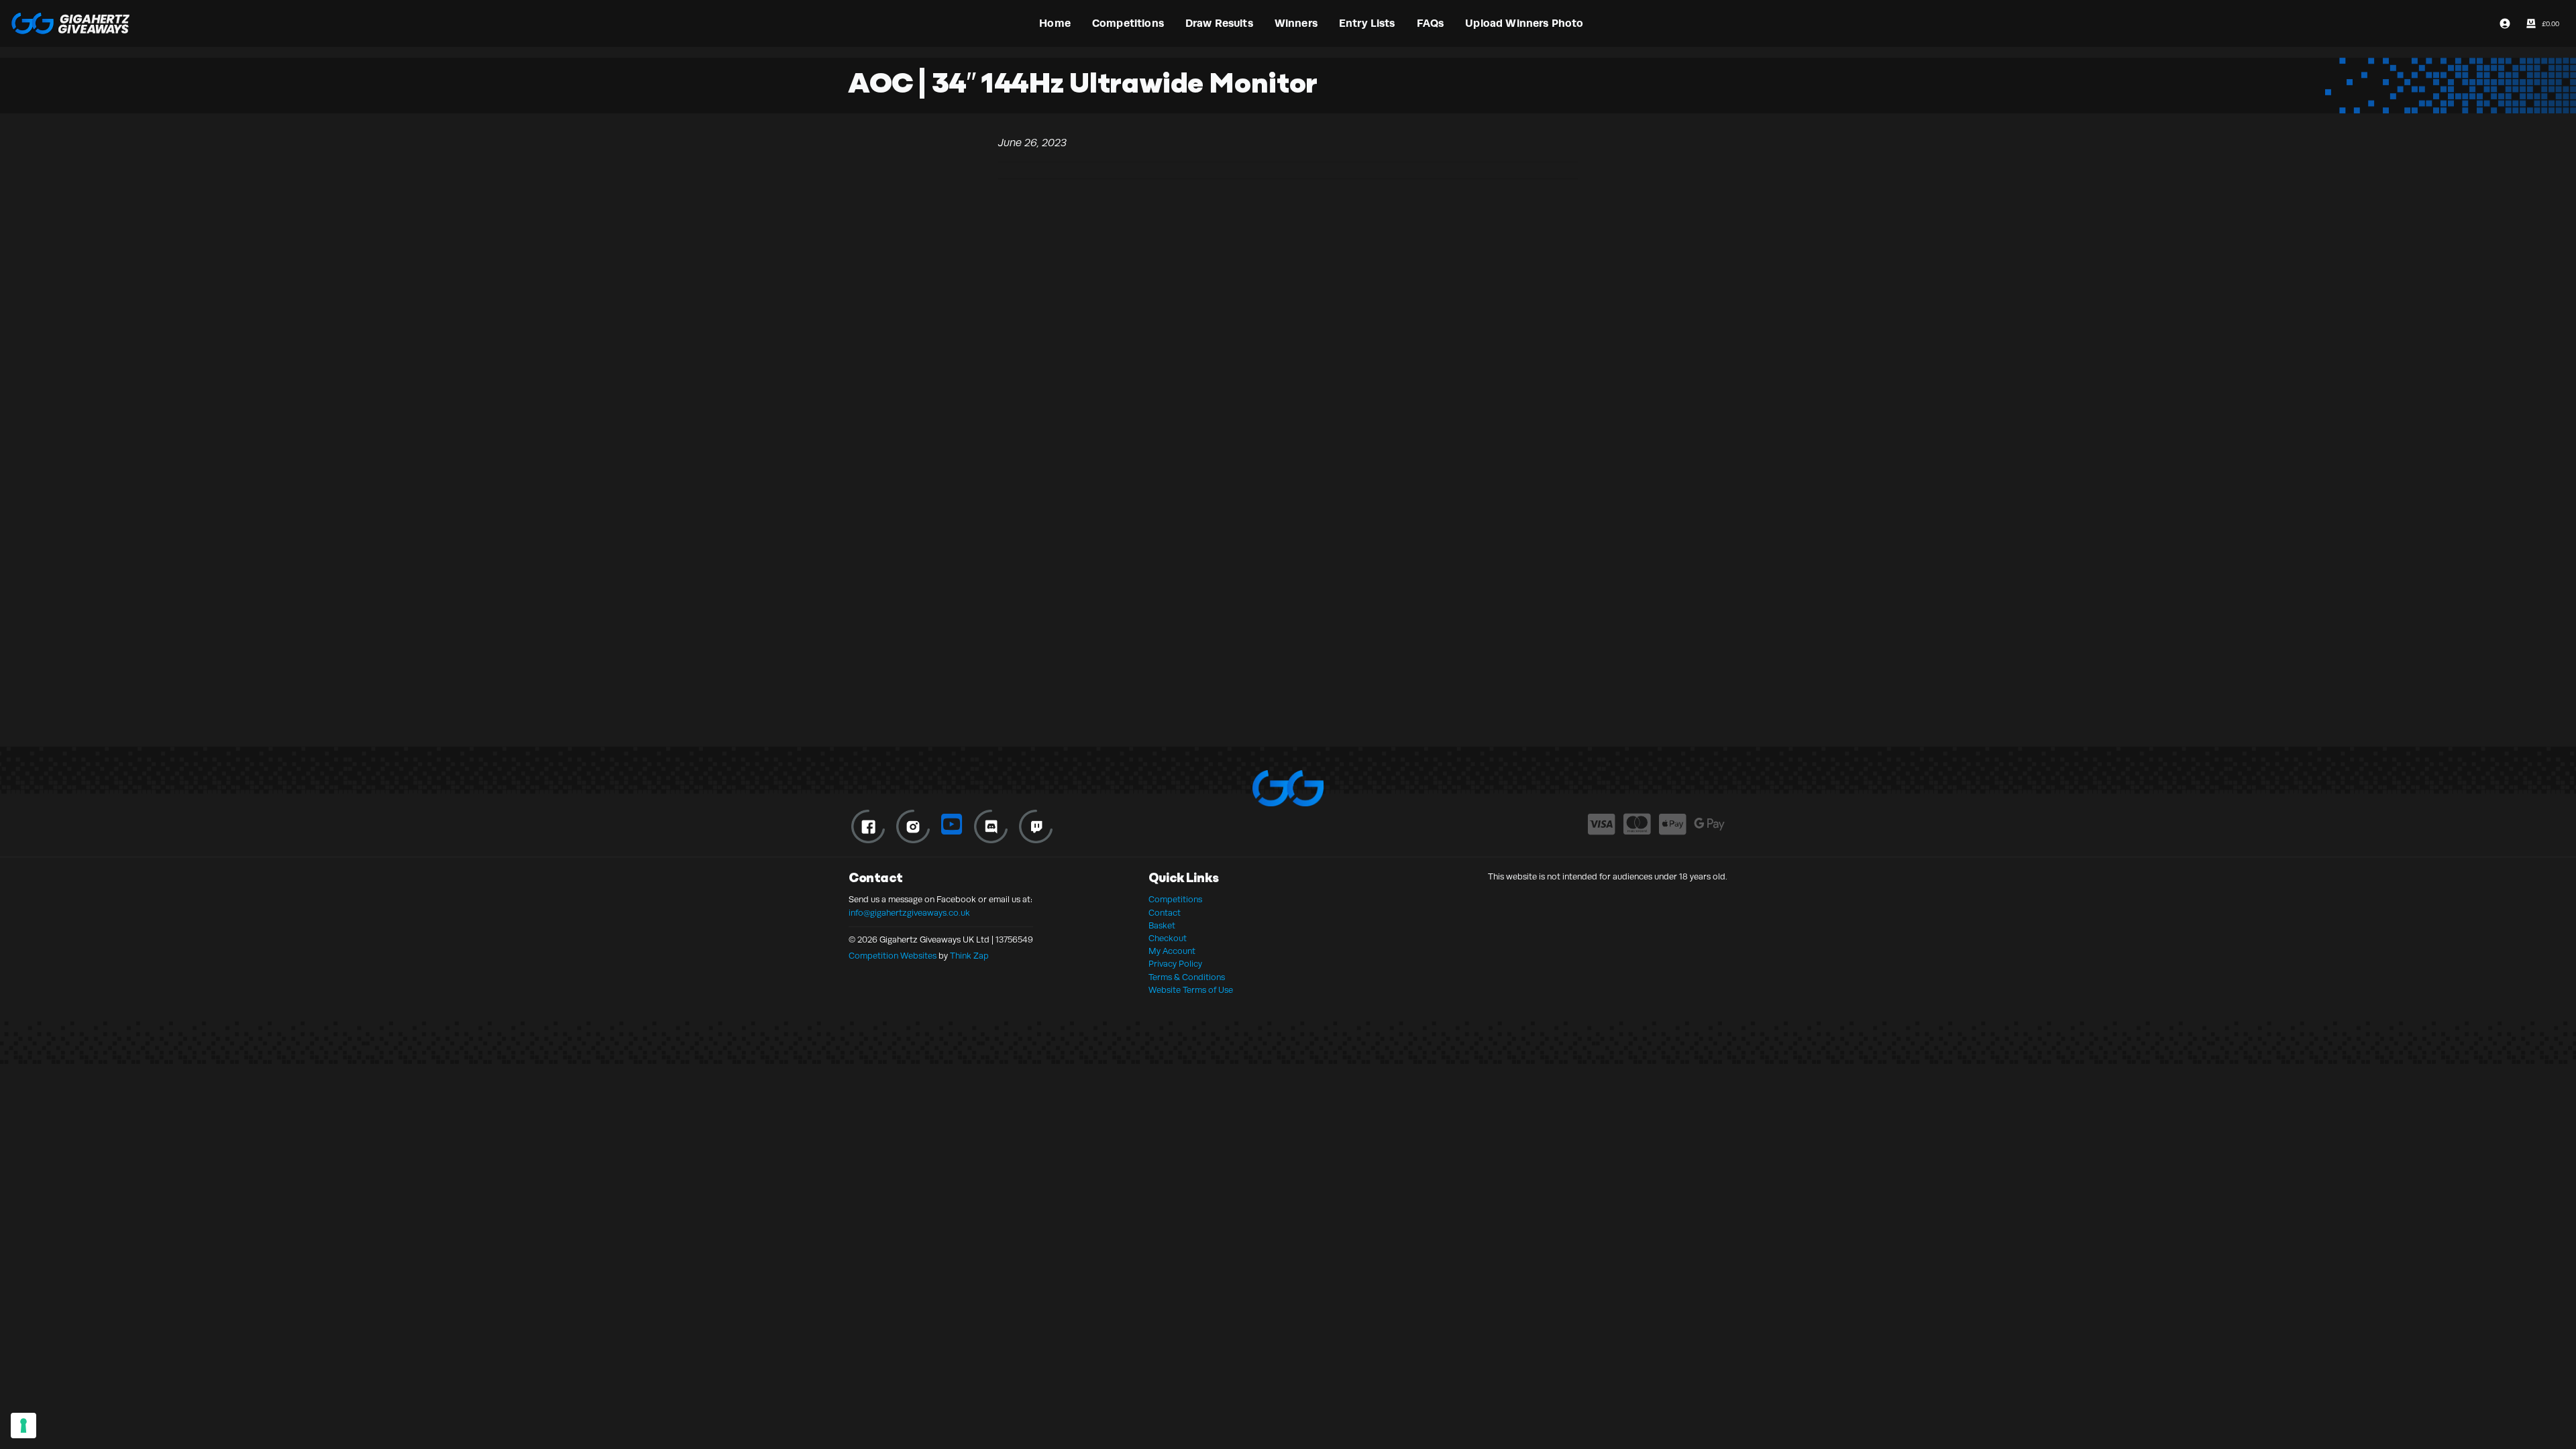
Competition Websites (893, 956)
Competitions (1175, 900)
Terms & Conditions (1187, 977)
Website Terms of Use (1191, 990)
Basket (1162, 926)
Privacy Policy (1175, 964)
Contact (1165, 913)
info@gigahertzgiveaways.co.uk (909, 913)
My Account (1172, 951)
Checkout (1168, 938)
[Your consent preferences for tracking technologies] (23, 1426)
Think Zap (969, 956)
